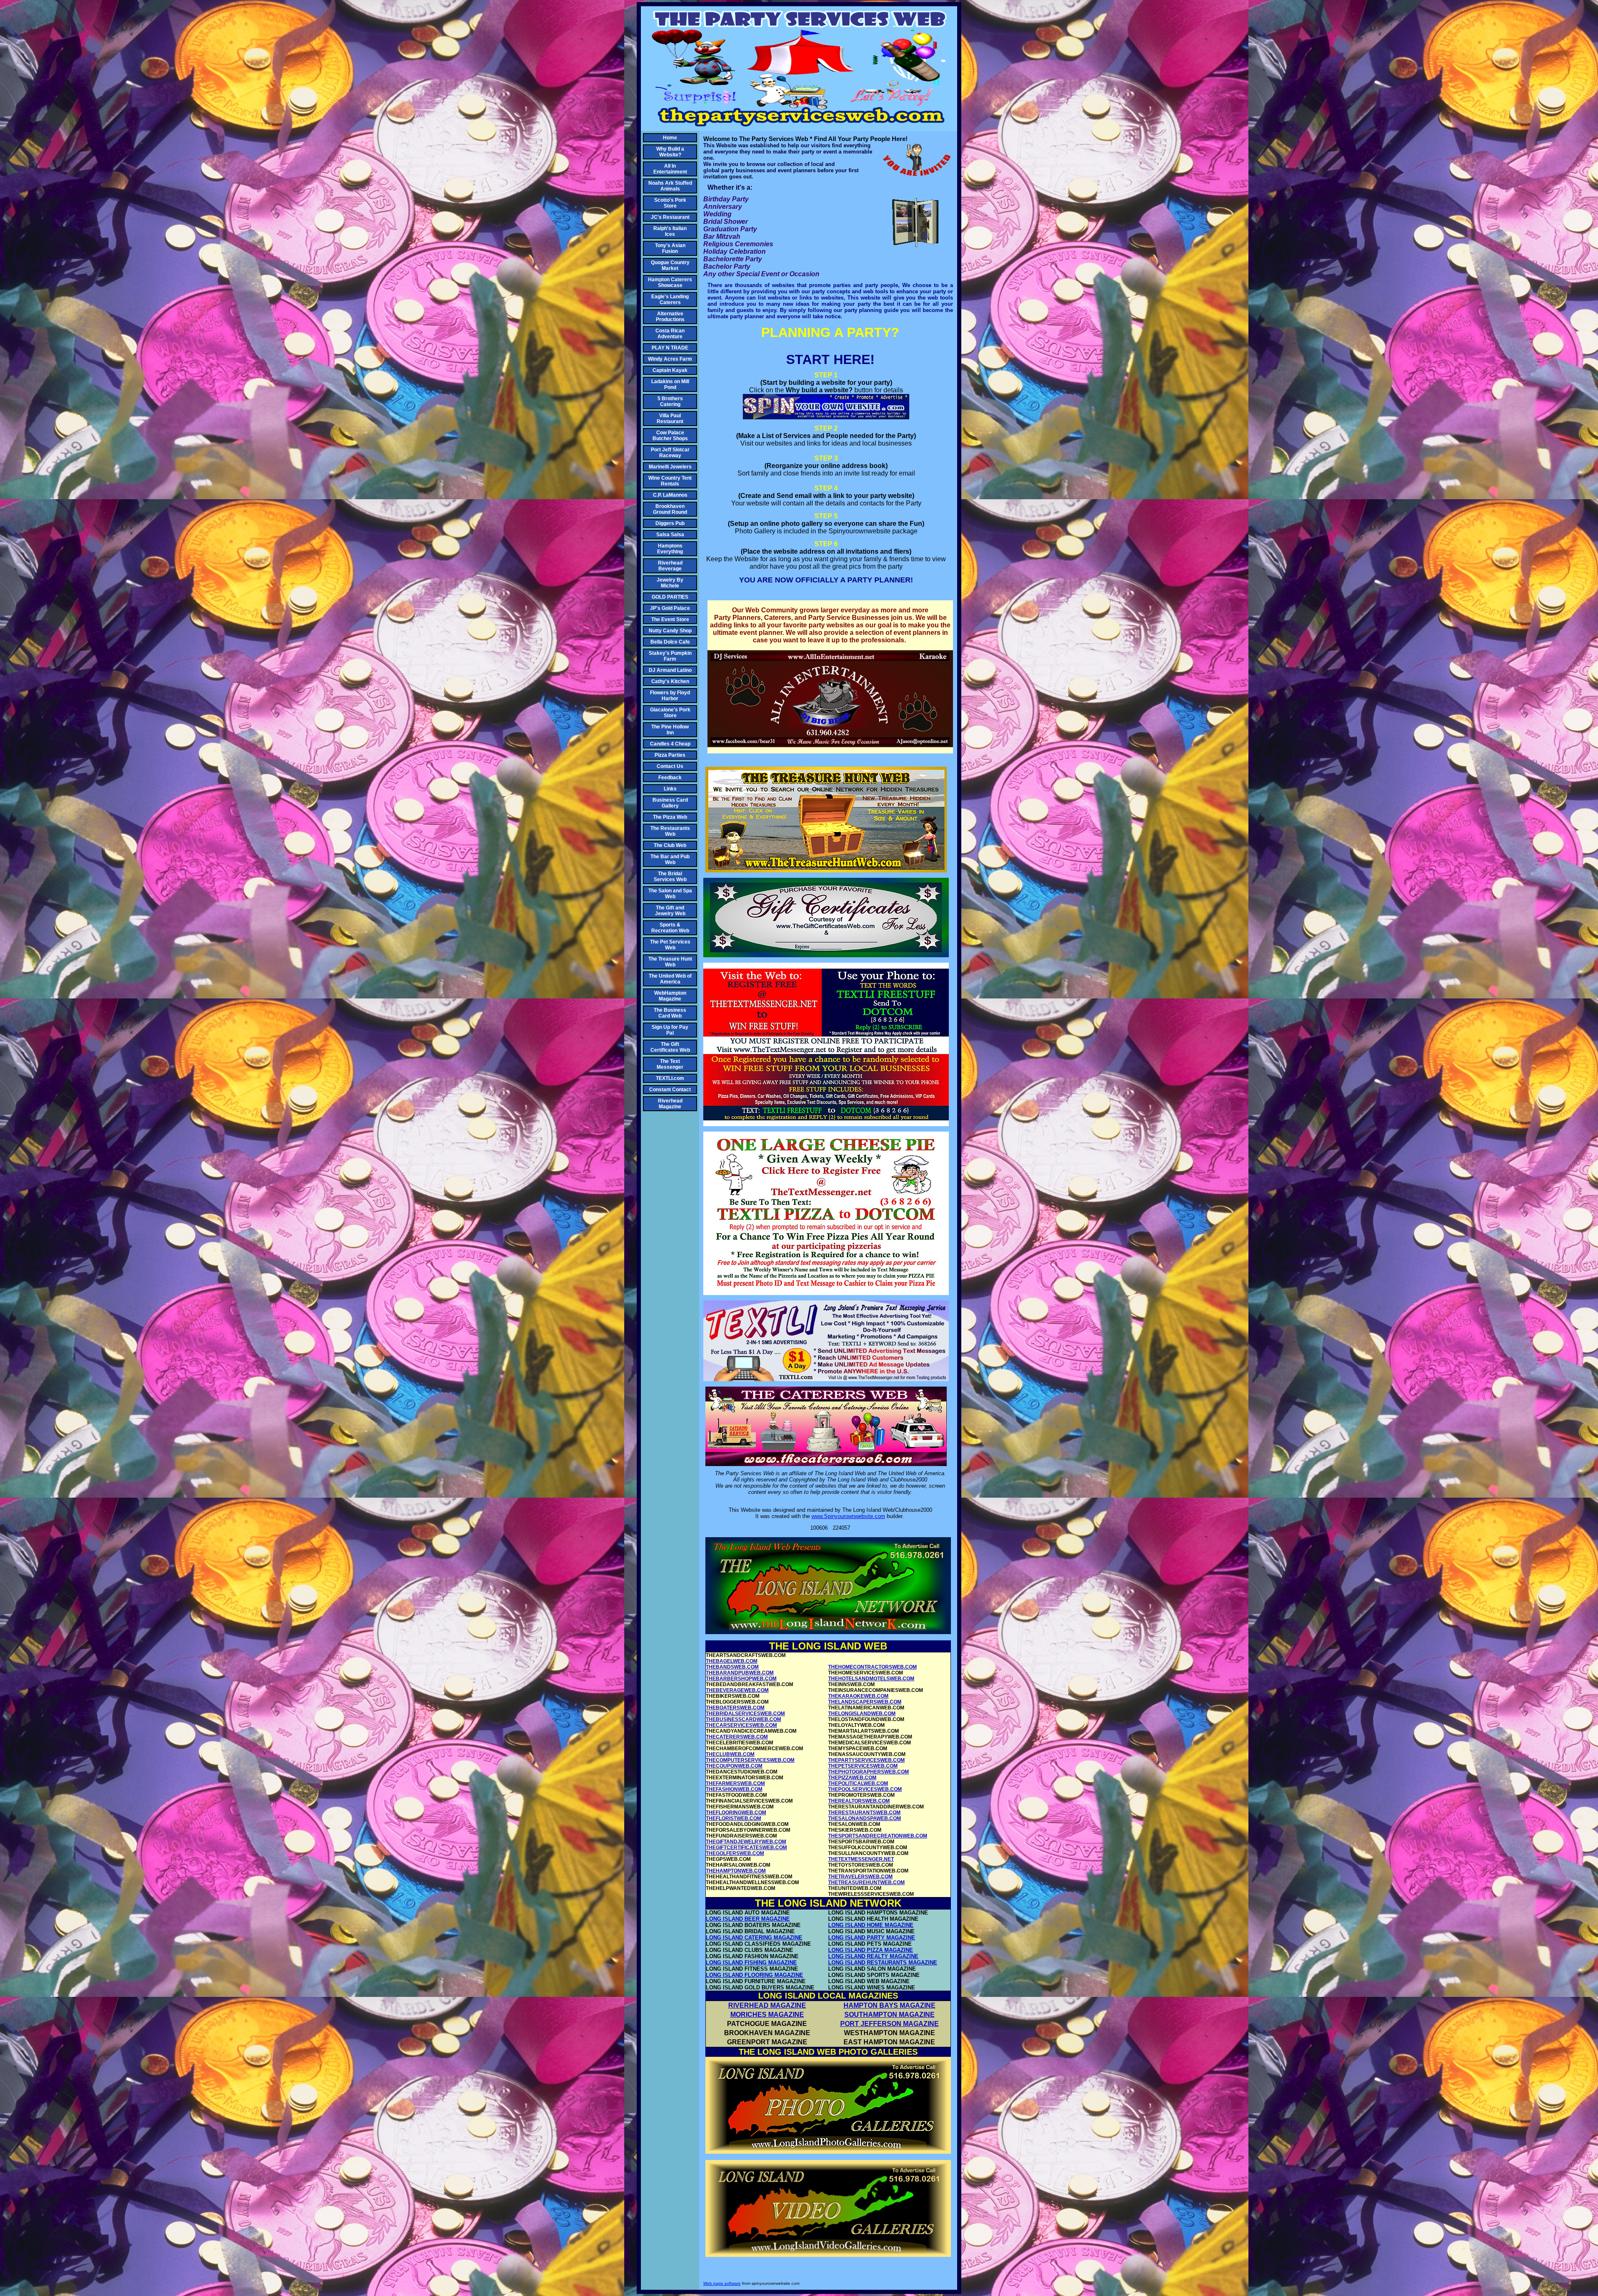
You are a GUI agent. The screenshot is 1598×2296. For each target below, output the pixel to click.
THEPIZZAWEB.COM (852, 1778)
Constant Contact (670, 1090)
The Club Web (670, 845)
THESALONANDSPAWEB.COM (865, 1818)
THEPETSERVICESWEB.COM (863, 1766)
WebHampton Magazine (670, 996)
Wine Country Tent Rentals (670, 481)
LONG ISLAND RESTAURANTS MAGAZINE (883, 1963)
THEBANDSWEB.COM (732, 1667)
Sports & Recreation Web (670, 928)
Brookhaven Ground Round (670, 509)
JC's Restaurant (670, 217)
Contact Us (670, 766)
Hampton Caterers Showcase (670, 282)
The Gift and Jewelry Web (670, 911)
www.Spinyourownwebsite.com (848, 1516)
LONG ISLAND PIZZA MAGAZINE (871, 1950)
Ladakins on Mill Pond (670, 384)
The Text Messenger (670, 1064)
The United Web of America (670, 979)
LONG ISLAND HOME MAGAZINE (871, 1925)
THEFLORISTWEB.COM (733, 1818)
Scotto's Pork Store (670, 203)
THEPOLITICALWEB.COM (858, 1783)
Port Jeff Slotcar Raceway (670, 453)
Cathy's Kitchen (670, 681)
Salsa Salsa (670, 535)
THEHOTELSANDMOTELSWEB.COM (871, 1679)
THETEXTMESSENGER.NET (861, 1859)
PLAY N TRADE (670, 348)
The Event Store (670, 619)
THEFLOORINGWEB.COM (736, 1813)
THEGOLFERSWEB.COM (735, 1853)
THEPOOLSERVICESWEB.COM (865, 1789)
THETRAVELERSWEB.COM (860, 1877)
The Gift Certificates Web (670, 1047)
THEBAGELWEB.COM (732, 1661)
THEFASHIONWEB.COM (734, 1789)
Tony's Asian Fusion (670, 248)
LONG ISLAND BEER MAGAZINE (748, 1919)
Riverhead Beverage (670, 566)
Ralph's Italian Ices (670, 231)
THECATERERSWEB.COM (737, 1737)
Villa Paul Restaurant (670, 419)
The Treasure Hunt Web (670, 962)
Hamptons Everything (670, 549)
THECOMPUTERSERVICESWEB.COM (750, 1760)
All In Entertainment (670, 169)
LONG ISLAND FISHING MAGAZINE (751, 1963)
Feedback (670, 778)
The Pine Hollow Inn (670, 730)
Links (670, 789)
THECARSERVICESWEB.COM (741, 1725)
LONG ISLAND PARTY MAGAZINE (872, 1938)
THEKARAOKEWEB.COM (858, 1696)
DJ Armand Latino (670, 670)
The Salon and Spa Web (670, 894)
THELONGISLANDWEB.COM (862, 1714)
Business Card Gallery (670, 803)
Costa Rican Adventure (670, 334)
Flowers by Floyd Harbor (670, 696)
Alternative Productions (670, 317)
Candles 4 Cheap (670, 744)
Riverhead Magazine (670, 1104)
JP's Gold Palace (670, 608)
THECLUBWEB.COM (730, 1754)
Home (670, 138)
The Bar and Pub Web (670, 859)
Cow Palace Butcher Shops (670, 436)
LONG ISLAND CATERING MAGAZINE (754, 1938)
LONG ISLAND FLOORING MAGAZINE (754, 1975)
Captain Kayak (670, 370)
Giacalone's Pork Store (670, 713)
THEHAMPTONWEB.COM (736, 1871)
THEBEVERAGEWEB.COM (737, 1690)
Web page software (722, 2283)
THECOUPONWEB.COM (734, 1766)
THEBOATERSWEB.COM (735, 1708)
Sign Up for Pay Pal (670, 1030)
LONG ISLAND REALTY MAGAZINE (873, 1956)
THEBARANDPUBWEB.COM (740, 1673)
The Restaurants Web (670, 831)
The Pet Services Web (670, 945)
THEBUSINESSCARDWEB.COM (743, 1719)
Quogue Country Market (670, 265)
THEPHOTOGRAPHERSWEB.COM (868, 1772)
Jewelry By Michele (670, 583)
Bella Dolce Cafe (670, 642)
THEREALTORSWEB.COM (859, 1801)
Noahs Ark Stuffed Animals (670, 186)
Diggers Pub (670, 523)
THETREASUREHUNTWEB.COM (866, 1882)
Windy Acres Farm (670, 359)
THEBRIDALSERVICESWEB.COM (745, 1714)
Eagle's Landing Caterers (670, 300)
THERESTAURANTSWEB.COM (864, 1813)
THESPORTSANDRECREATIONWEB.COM (878, 1836)
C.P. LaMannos (670, 495)
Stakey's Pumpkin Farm (670, 656)
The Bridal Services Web (670, 877)
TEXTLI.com (670, 1078)
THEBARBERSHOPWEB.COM (741, 1679)
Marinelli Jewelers (670, 467)
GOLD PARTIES (670, 597)
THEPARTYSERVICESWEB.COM (866, 1760)
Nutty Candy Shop (670, 631)
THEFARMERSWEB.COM (735, 1783)
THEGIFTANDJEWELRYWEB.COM (746, 1842)
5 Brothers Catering (670, 401)
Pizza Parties (670, 755)
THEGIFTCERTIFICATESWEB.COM (746, 1848)
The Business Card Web (670, 1013)
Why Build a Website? (670, 152)
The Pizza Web (670, 817)
